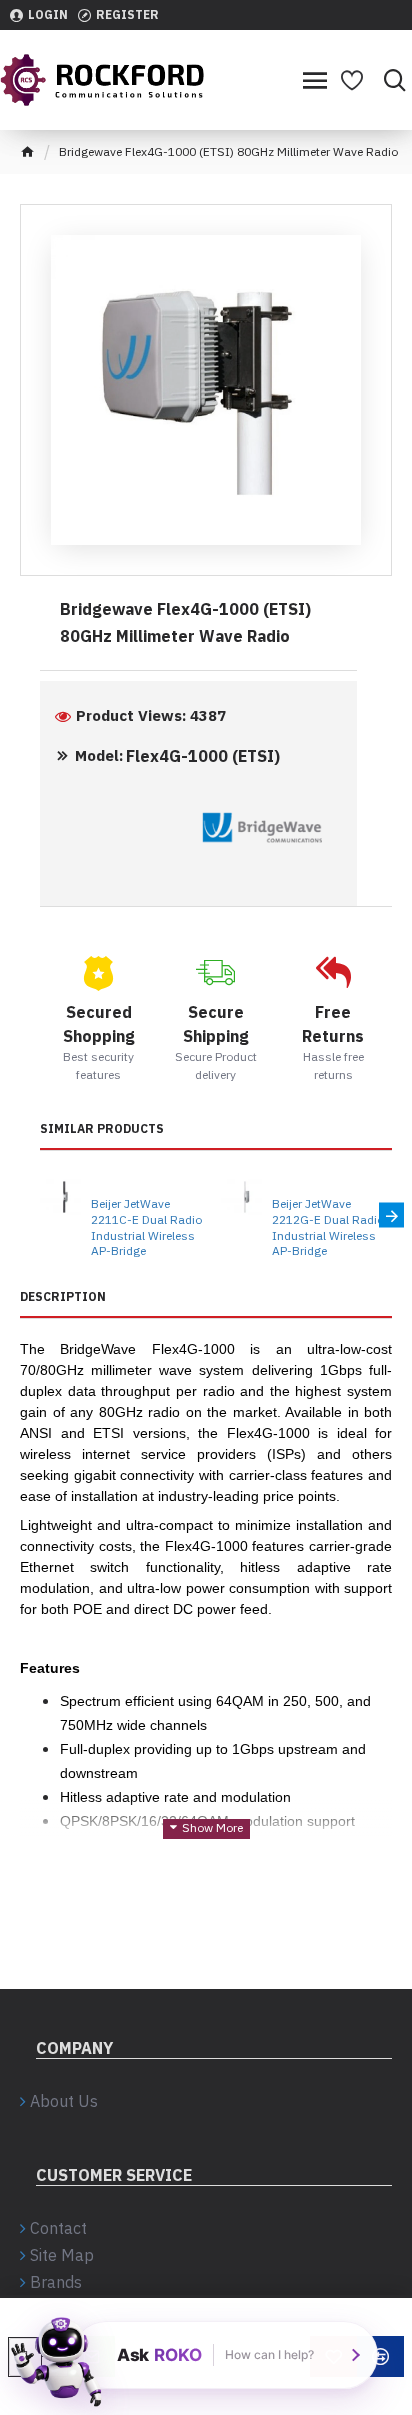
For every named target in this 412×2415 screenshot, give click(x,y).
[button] (40, 1215)
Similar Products (102, 1128)
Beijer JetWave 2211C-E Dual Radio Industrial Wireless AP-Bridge (146, 1227)
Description (63, 1296)
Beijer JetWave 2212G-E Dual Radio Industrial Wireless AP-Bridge (328, 1227)
